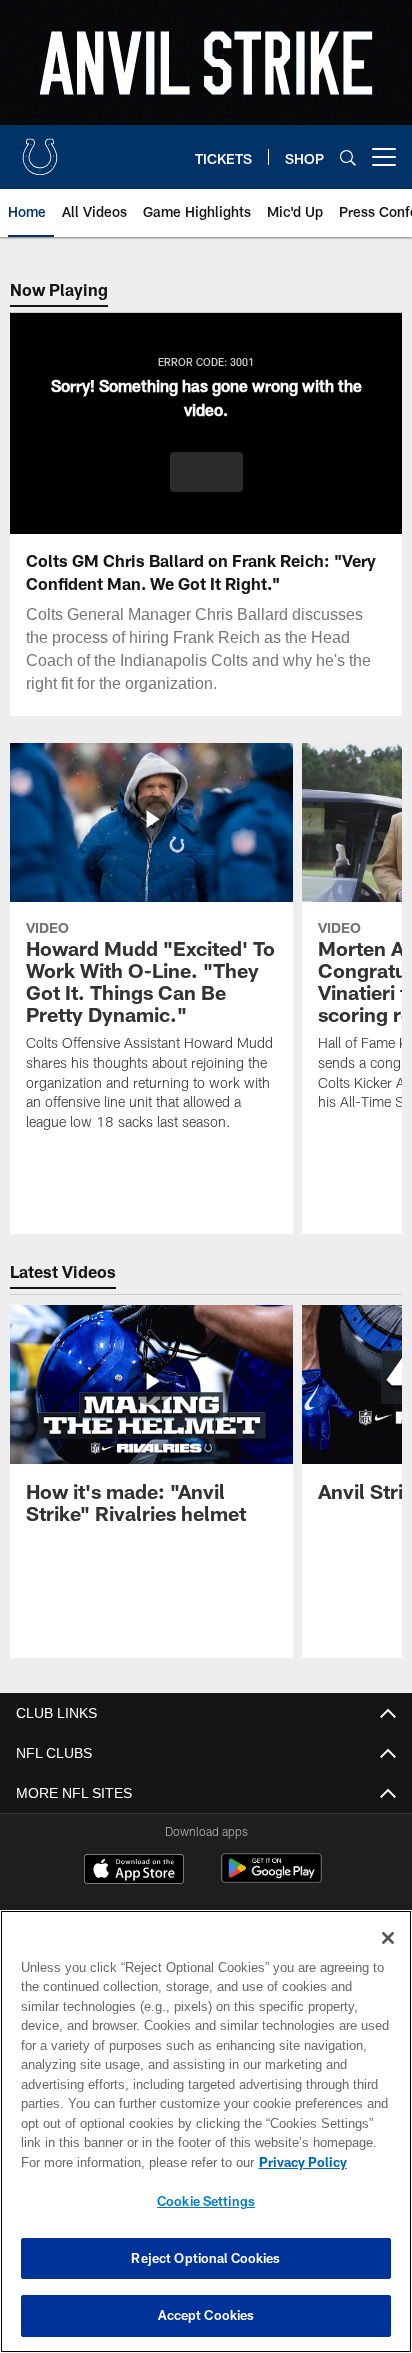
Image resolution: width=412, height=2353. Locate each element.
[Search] (348, 157)
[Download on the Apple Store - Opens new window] (134, 1871)
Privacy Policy (131, 2162)
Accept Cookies (206, 2315)
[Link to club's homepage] (40, 149)
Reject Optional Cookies (205, 2258)
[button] (206, 472)
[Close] (388, 1938)
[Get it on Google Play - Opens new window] (271, 1878)
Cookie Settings (206, 2201)
